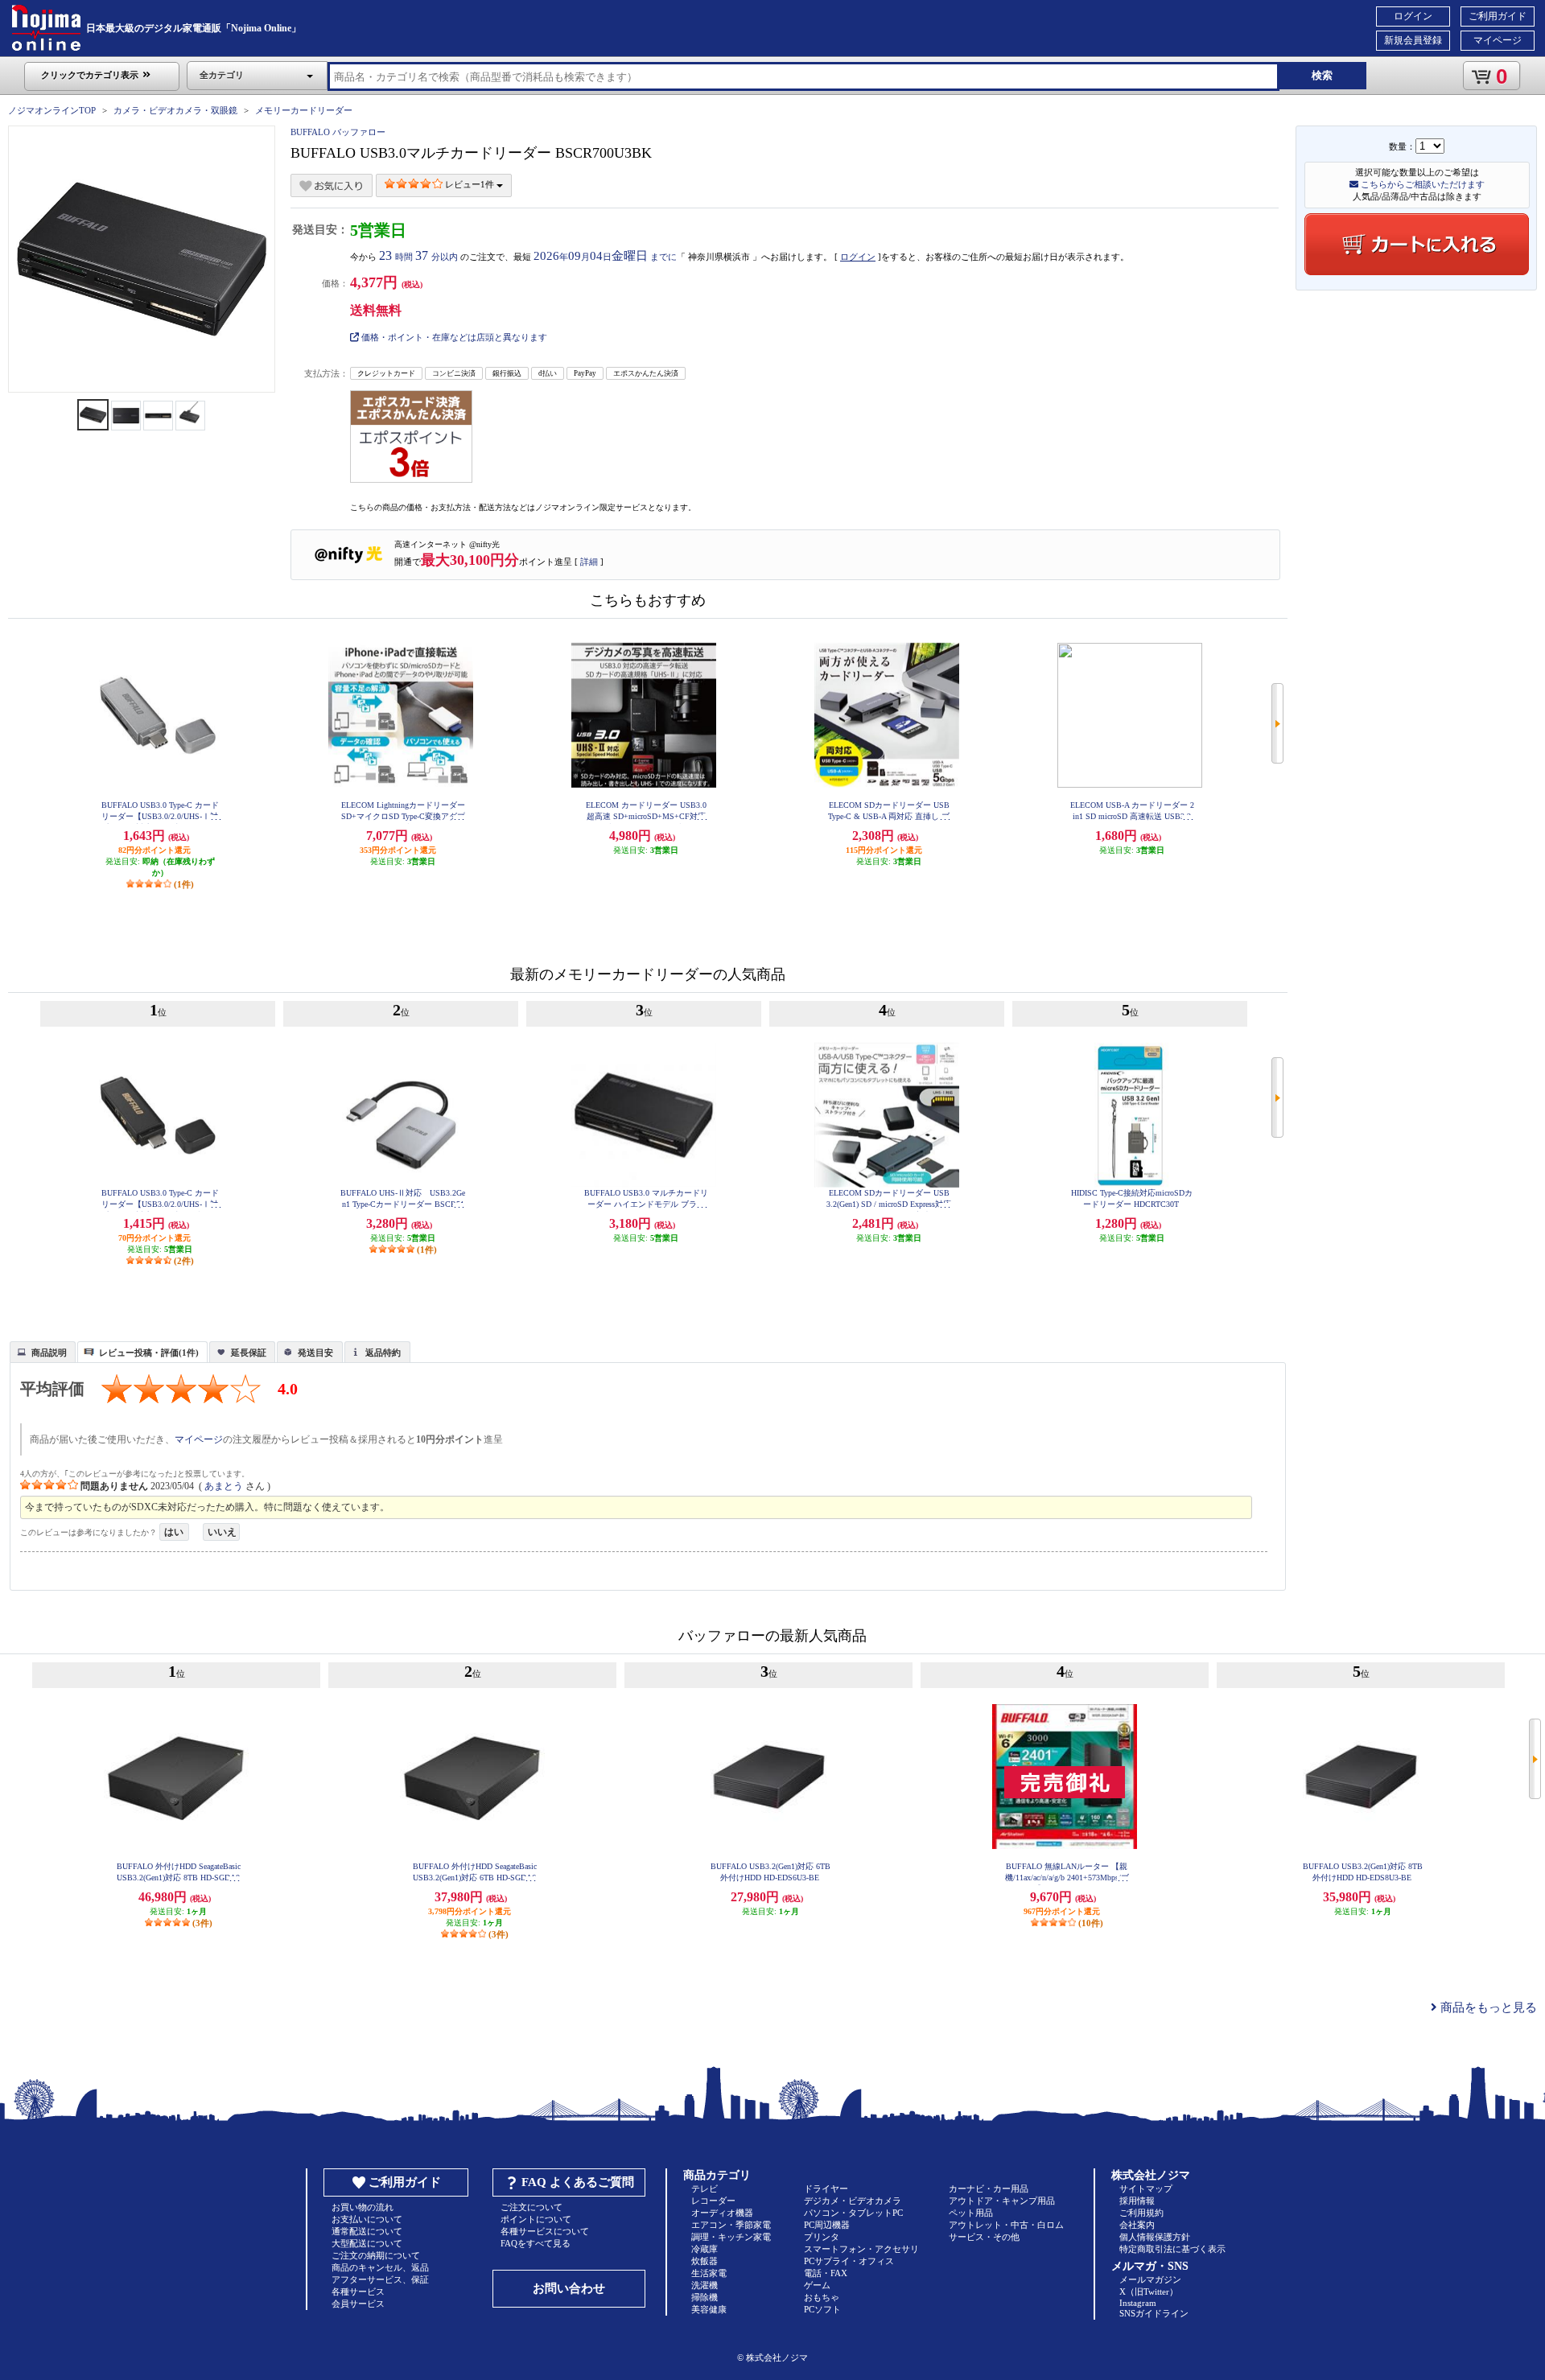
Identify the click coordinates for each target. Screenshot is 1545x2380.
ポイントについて (536, 2219)
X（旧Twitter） (1149, 2291)
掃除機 (705, 2297)
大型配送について (367, 2243)
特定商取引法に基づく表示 (1172, 2249)
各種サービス (358, 2291)
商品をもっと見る (1487, 2007)
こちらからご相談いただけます (1421, 184)
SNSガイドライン (1154, 2313)
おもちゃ (822, 2297)
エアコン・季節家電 (731, 2225)
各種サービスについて (545, 2231)
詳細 (589, 562)
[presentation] (41, 1351)
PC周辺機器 (827, 2225)
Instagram (1138, 2303)
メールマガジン (1150, 2279)
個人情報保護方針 (1155, 2237)
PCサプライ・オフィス (849, 2261)
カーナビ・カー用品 (989, 2189)
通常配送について (367, 2231)
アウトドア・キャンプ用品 (1002, 2201)
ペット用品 (971, 2213)
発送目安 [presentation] (315, 1353)
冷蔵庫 (705, 2249)
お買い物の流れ (363, 2207)
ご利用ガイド (1498, 16)
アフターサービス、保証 (380, 2279)
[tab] (43, 1352)
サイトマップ (1146, 2189)
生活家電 (709, 2273)
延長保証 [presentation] (249, 1353)
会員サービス (358, 2304)
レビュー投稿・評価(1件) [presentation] (149, 1353)
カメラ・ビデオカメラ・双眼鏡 (175, 110)
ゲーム (817, 2285)
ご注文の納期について (376, 2255)
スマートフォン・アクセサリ (861, 2249)
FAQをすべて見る (536, 2243)
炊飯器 (705, 2261)
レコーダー (713, 2201)
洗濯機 (705, 2285)
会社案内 (1137, 2225)
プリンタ (822, 2237)
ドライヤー (826, 2189)
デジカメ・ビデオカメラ (853, 2201)
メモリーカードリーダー (304, 110)
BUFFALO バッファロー (338, 132)
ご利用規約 (1141, 2213)
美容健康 (709, 2309)
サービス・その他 (984, 2237)
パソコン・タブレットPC (853, 2213)
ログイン (1413, 16)
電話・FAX (826, 2273)
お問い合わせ (569, 2288)
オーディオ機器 (722, 2213)
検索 (1322, 75)
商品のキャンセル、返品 (380, 2267)
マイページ (1498, 40)
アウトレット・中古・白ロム (1006, 2225)
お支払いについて (367, 2219)
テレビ (705, 2189)
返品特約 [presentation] (383, 1353)
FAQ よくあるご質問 (578, 2182)
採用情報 (1137, 2201)
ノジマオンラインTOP (52, 110)
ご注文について (531, 2207)
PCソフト (822, 2309)
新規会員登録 (1413, 40)
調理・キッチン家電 (731, 2237)
